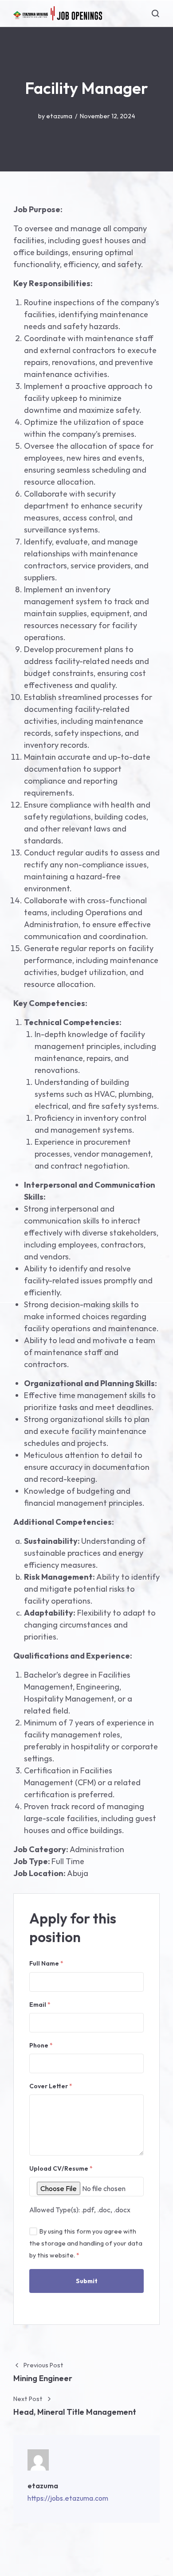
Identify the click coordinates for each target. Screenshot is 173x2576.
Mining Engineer (43, 2378)
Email (40, 2005)
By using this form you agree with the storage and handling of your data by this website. (86, 2243)
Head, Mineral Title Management (75, 2412)
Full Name (46, 1963)
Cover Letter (51, 2086)
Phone (41, 2045)
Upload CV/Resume (61, 2168)
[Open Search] (155, 13)
